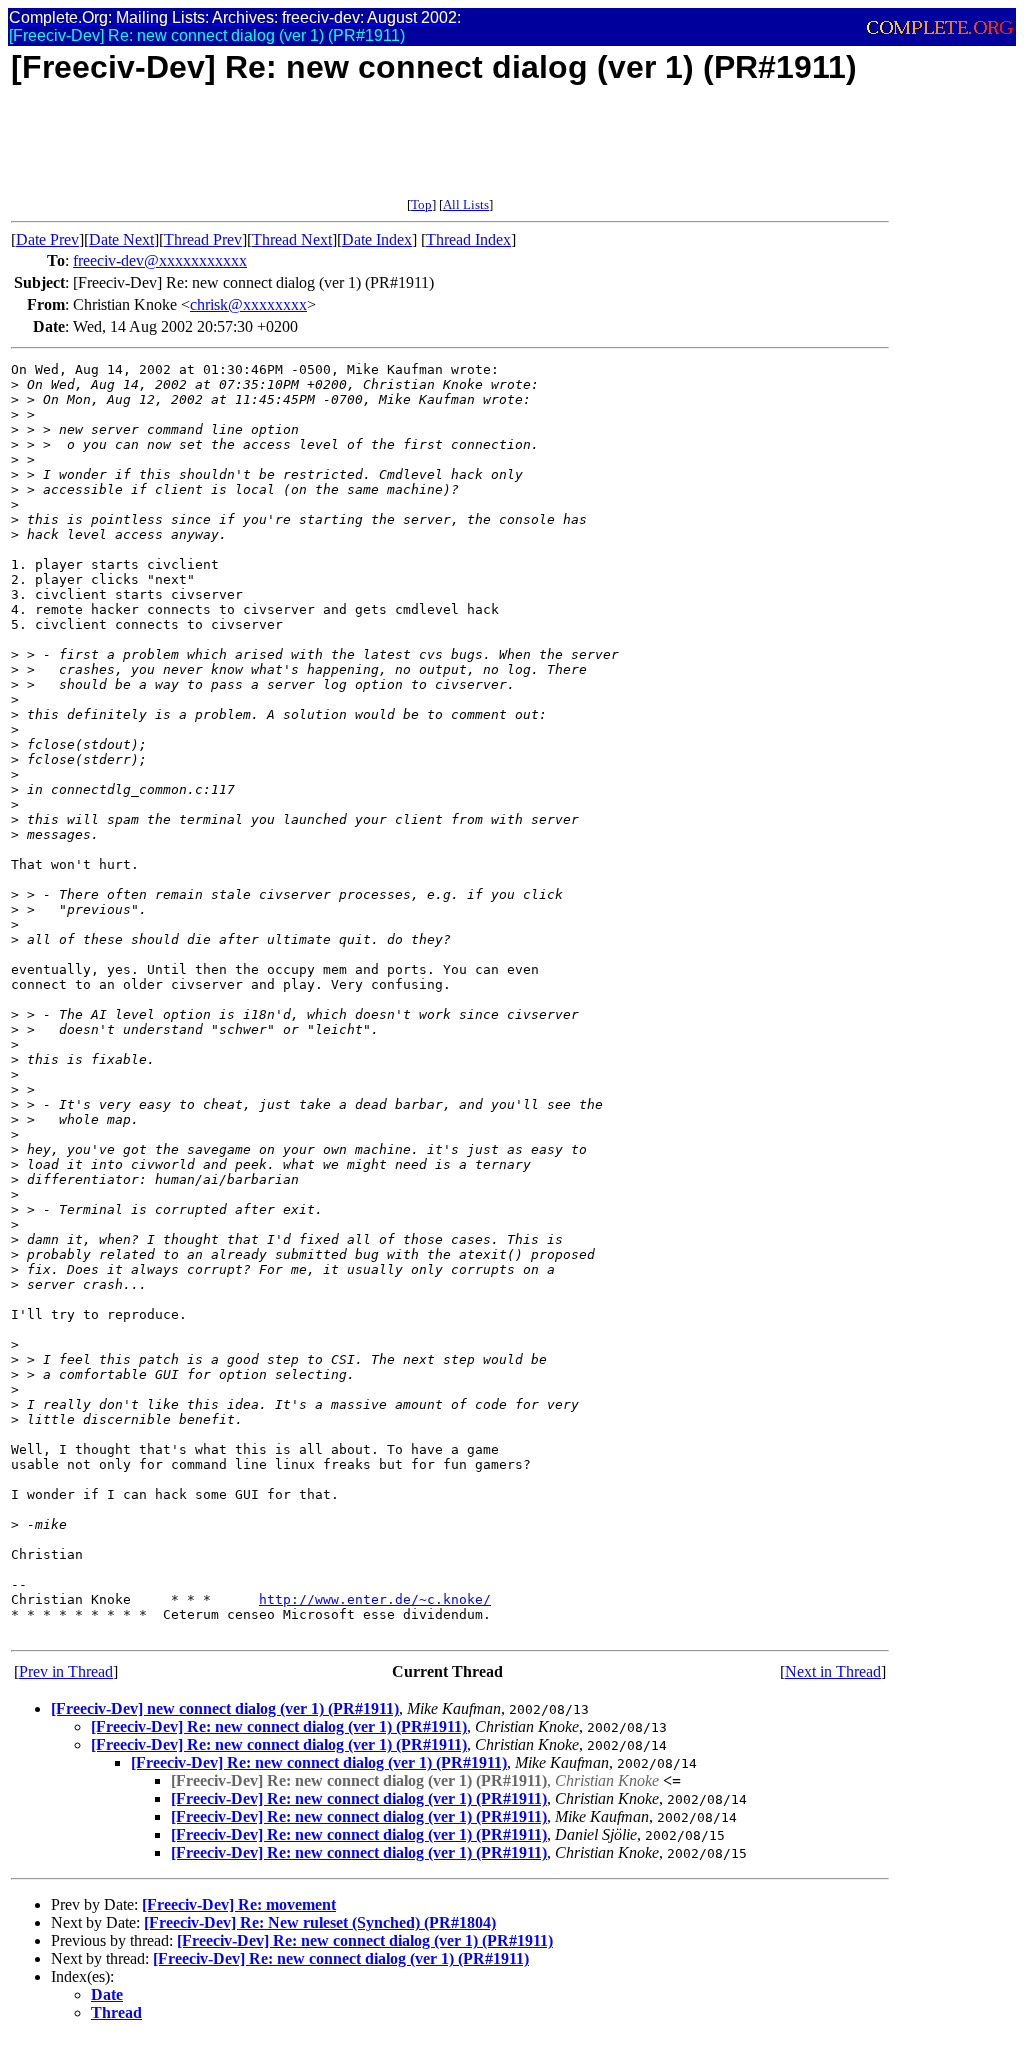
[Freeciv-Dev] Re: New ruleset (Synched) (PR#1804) (320, 1922)
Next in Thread (833, 1671)
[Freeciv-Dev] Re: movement (239, 1904)
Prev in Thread (66, 1671)
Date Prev (47, 239)
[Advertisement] (375, 152)
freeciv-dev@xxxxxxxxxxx (160, 260)
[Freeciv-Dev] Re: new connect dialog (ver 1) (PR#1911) (279, 1726)
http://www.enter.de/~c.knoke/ (375, 1599)
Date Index (377, 239)
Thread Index (468, 239)
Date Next (121, 239)
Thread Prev (203, 239)
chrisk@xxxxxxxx (248, 304)
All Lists (466, 204)
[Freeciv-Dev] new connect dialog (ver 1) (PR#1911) (225, 1708)
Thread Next (292, 239)
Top (421, 204)
